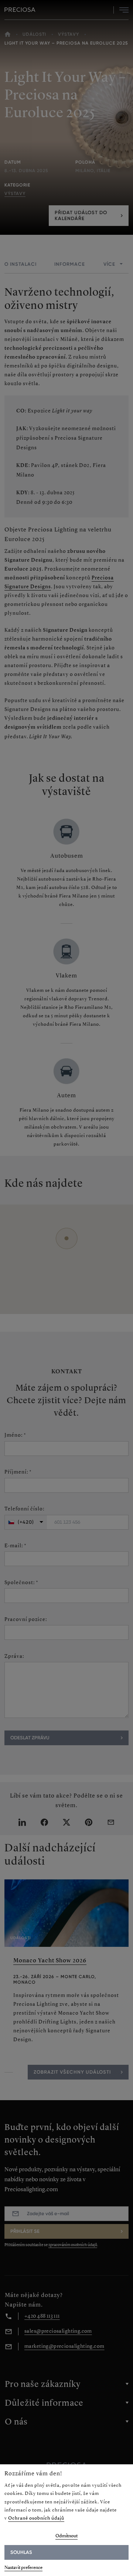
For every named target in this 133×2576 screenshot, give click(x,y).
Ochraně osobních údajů (36, 2518)
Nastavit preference (23, 2567)
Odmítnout (66, 2536)
